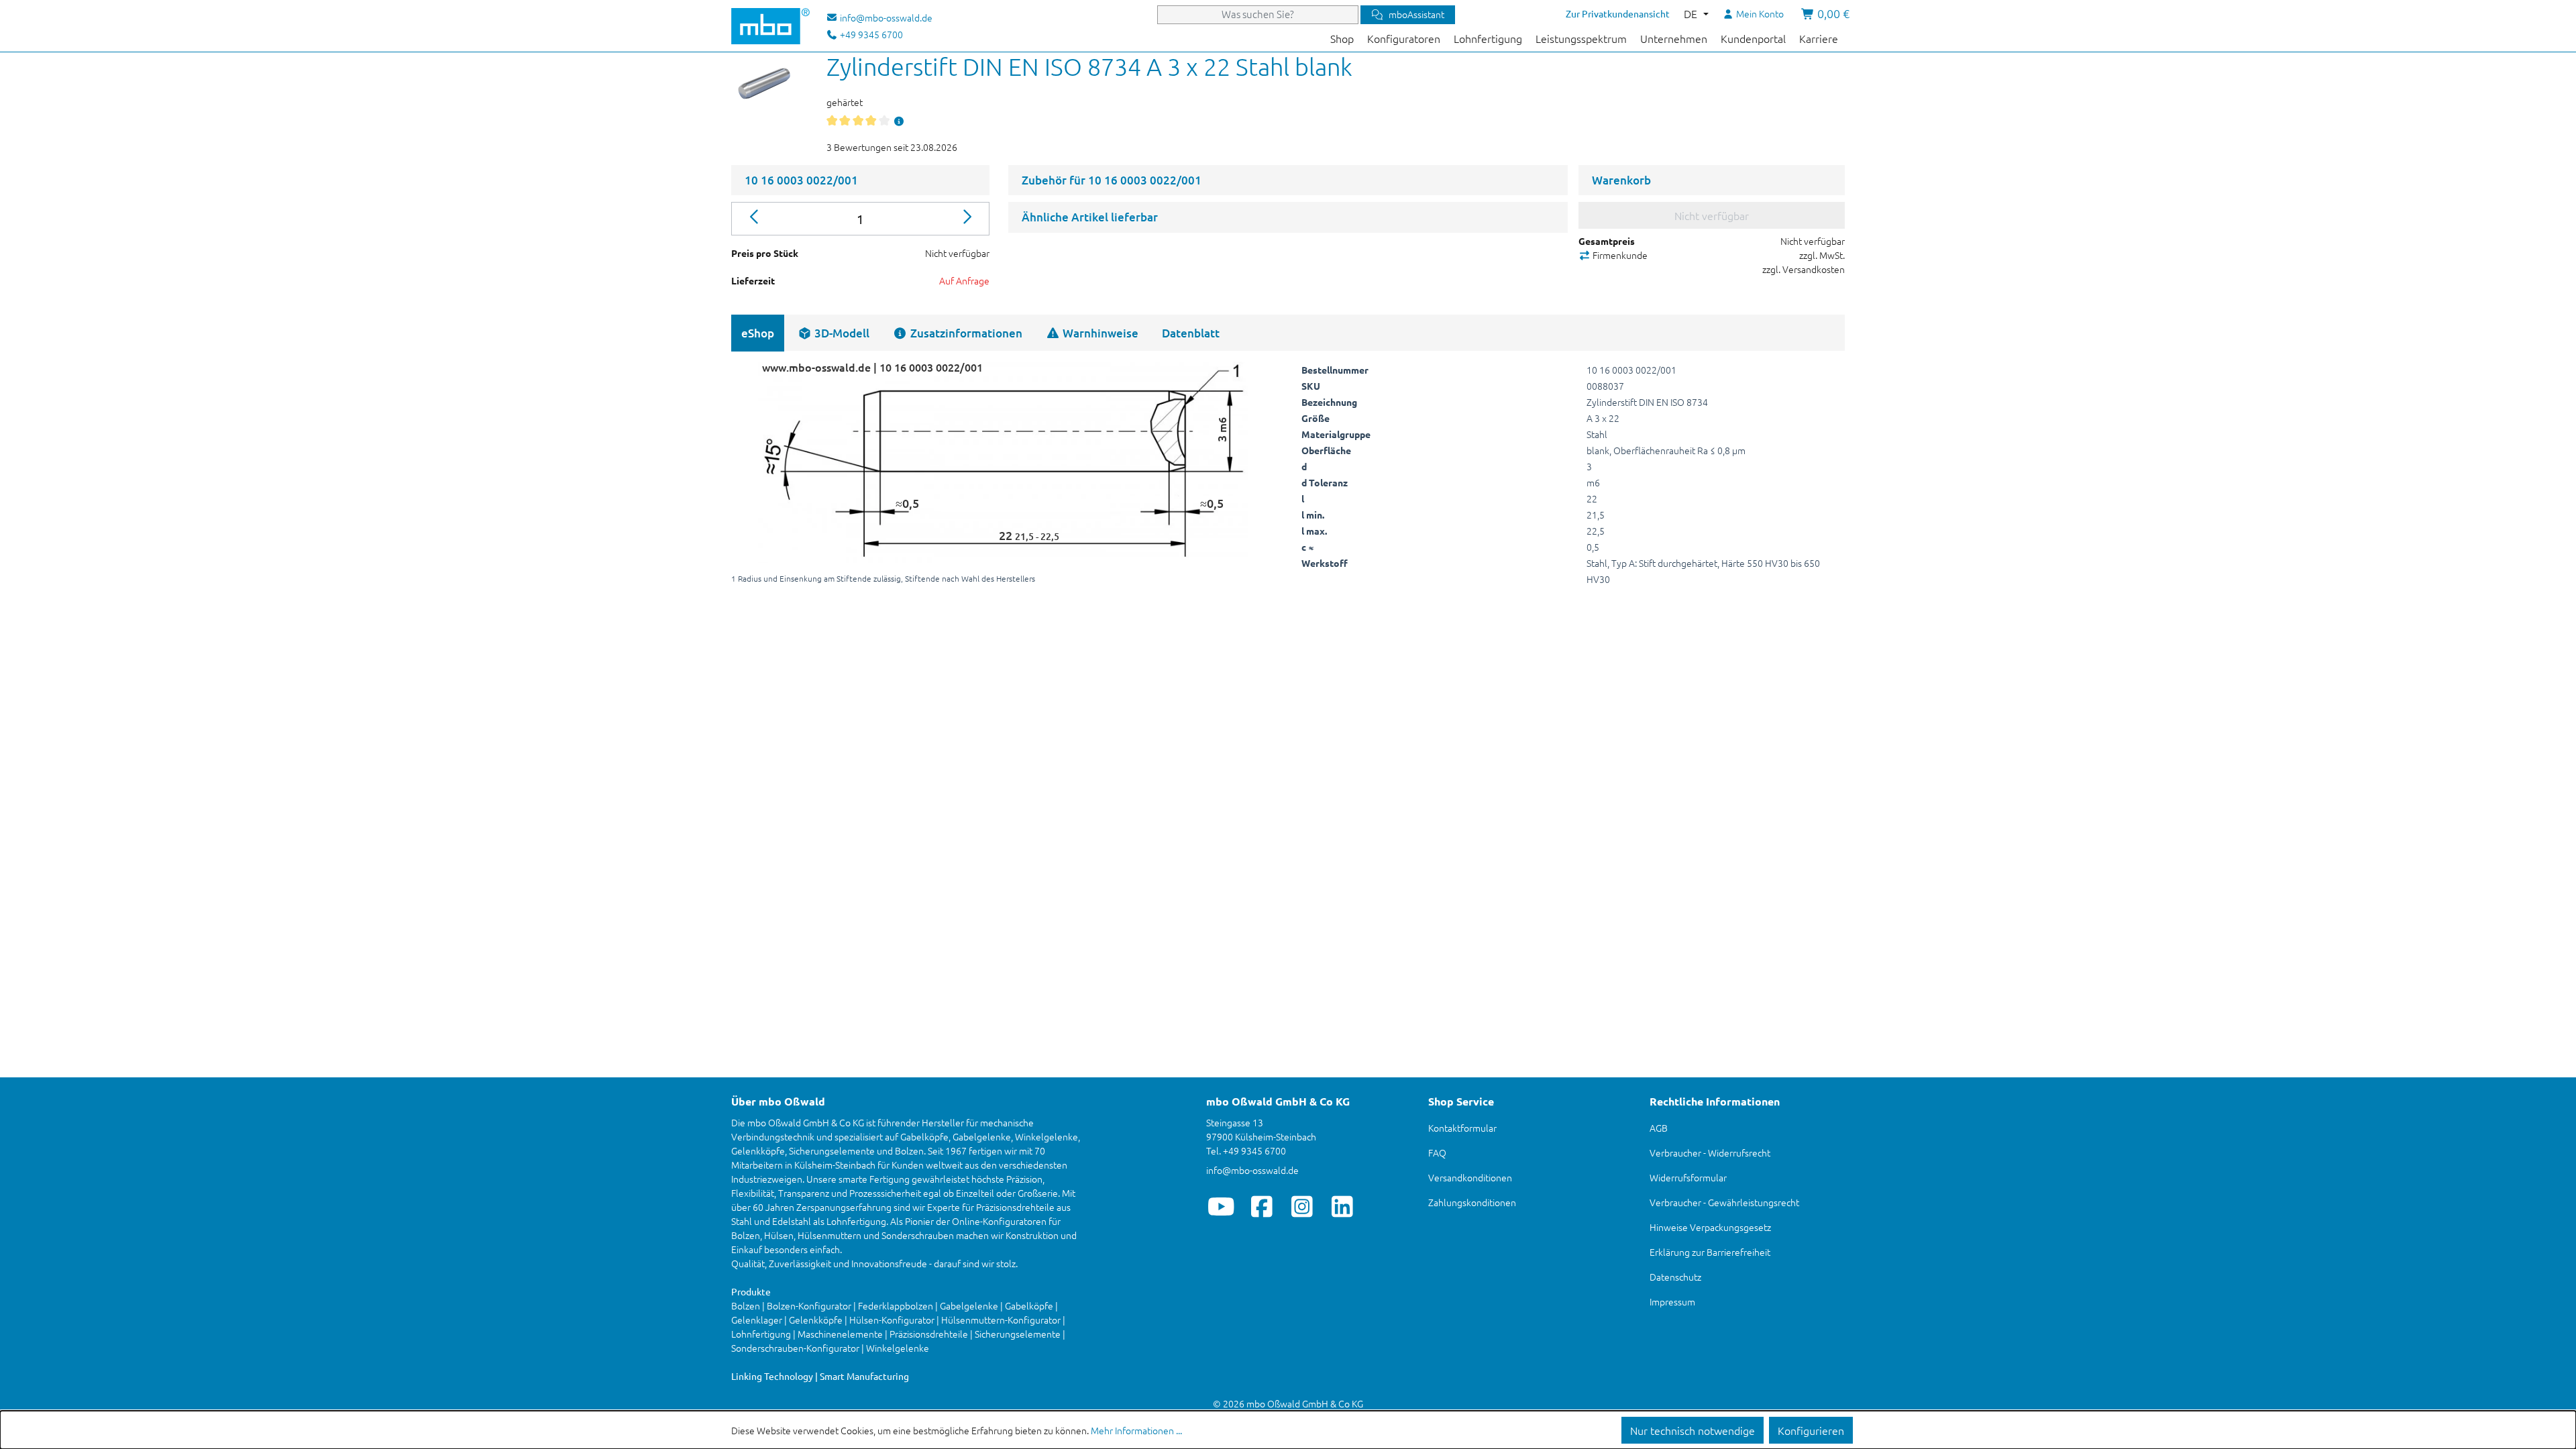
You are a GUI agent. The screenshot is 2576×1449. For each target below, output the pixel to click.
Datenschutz (1675, 1277)
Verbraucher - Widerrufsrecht (1710, 1152)
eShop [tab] (758, 333)
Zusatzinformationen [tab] (965, 333)
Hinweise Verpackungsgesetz (1710, 1227)
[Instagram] (1302, 1206)
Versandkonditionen (1470, 1177)
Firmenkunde (1619, 255)
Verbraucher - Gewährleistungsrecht (1724, 1202)
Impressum (1672, 1301)
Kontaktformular (1462, 1128)
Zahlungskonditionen (1472, 1202)
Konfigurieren (1811, 1430)
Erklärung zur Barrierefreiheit (1710, 1252)
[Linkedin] (1342, 1206)
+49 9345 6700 (870, 34)
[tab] (834, 333)
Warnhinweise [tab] (1099, 333)
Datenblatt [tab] (1191, 333)
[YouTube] (1221, 1206)
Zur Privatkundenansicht (1618, 13)
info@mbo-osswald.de (1252, 1170)
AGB (1659, 1128)
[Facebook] (1262, 1206)
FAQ (1437, 1152)
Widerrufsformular (1688, 1177)
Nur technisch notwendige (1693, 1430)
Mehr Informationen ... (1136, 1430)
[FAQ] (899, 121)
